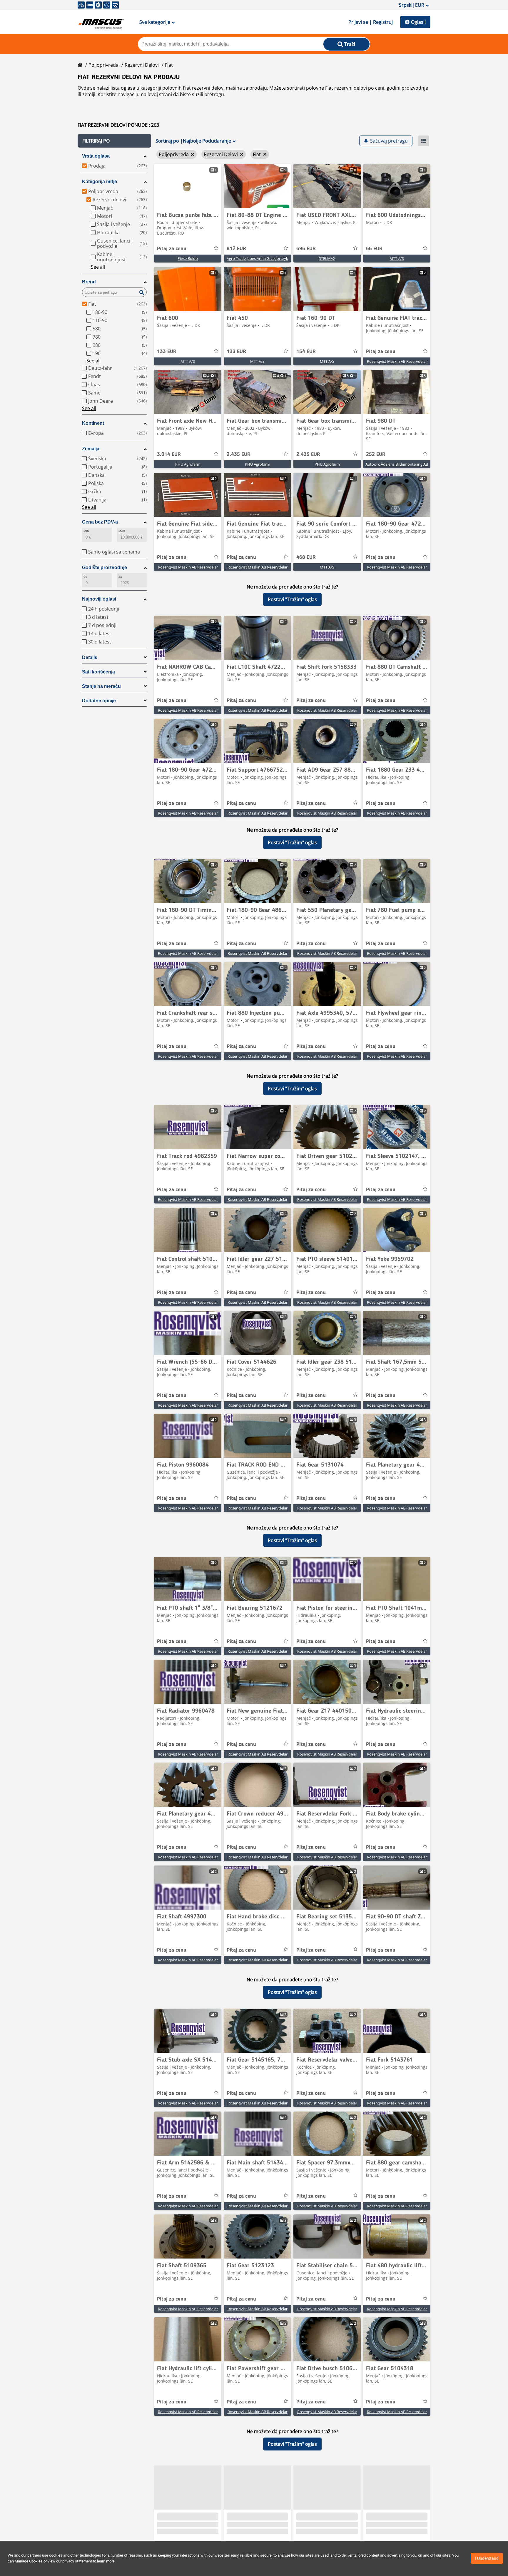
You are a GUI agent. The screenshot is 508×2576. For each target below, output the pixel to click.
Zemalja (91, 449)
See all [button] (98, 267)
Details (90, 657)
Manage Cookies (29, 2561)
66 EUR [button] (374, 249)
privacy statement (77, 2561)
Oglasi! (418, 22)
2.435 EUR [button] (239, 454)
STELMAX (327, 258)
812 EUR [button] (236, 249)
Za (120, 577)
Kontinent (93, 423)
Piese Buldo (188, 258)
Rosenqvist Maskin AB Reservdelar (397, 361)
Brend (89, 282)
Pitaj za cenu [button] (172, 249)
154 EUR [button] (306, 352)
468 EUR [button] (306, 557)
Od (85, 577)
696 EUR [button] (306, 249)
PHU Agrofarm (188, 464)
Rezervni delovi (142, 65)
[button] (114, 141)
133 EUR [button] (167, 352)
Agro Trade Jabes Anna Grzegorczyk (257, 258)
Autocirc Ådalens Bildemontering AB (397, 464)
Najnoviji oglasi (99, 599)
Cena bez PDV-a (100, 522)
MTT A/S (397, 258)
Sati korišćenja (98, 672)
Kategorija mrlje (100, 182)
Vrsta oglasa (96, 156)
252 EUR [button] (376, 454)
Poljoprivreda (103, 65)
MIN (86, 531)
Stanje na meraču (101, 686)
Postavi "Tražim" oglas (292, 599)
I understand (487, 2558)
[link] (188, 186)
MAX (122, 531)
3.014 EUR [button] (169, 454)
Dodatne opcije (99, 701)
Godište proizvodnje (105, 567)
